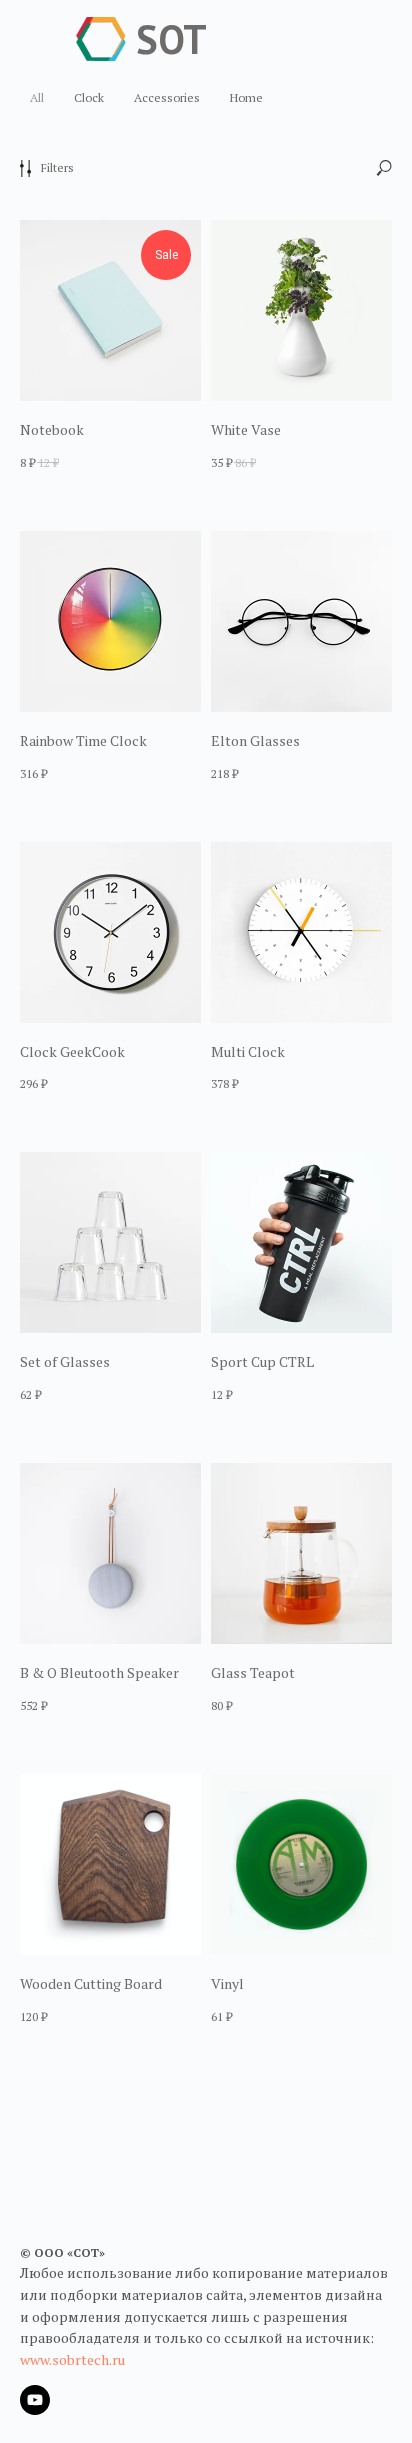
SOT (171, 39)
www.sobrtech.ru (72, 2359)
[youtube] (35, 2400)
